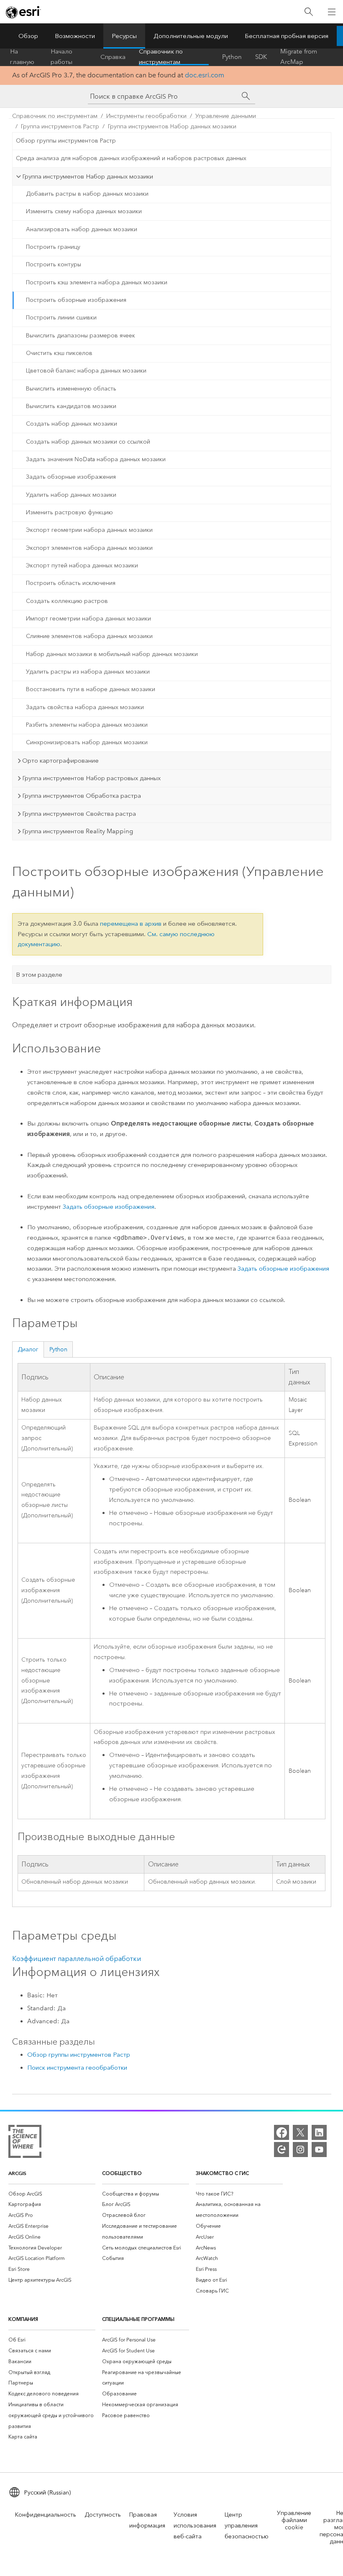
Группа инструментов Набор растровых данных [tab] (91, 778)
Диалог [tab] (28, 1349)
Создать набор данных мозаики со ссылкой (88, 442)
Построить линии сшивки (61, 318)
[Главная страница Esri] (23, 12)
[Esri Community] (282, 2150)
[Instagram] (300, 2150)
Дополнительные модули (191, 36)
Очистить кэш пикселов (59, 353)
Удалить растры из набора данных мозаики (88, 672)
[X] (300, 2132)
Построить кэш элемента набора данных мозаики (97, 282)
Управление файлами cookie (294, 2520)
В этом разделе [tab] (39, 975)
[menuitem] (52, 2194)
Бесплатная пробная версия (287, 36)
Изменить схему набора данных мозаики (84, 211)
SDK (261, 57)
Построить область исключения (71, 583)
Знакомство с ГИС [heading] (222, 2173)
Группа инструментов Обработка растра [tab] (82, 796)
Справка (113, 57)
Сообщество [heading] (122, 2173)
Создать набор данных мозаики (72, 424)
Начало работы (61, 57)
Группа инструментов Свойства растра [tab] (79, 814)
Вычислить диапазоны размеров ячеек (81, 336)
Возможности (75, 36)
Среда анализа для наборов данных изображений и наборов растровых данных (131, 158)
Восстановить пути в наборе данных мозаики (91, 689)
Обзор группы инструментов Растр (66, 141)
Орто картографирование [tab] (60, 761)
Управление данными (226, 116)
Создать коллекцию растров (67, 601)
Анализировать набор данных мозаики (82, 229)
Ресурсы (124, 36)
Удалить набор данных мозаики (71, 495)
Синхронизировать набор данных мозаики (87, 742)
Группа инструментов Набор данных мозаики (172, 126)
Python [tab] (58, 1349)
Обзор (28, 36)
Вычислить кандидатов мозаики (71, 406)
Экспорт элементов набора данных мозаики (89, 548)
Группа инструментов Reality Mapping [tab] (78, 831)
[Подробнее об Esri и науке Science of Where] (25, 2143)
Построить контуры (54, 264)
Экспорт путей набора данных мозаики (82, 565)
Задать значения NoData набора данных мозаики (96, 459)
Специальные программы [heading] (138, 2319)
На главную (22, 57)
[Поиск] (309, 12)
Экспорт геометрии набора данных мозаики (89, 530)
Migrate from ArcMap (299, 57)
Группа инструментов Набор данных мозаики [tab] (88, 176)
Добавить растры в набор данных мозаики (87, 194)
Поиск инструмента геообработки (77, 2068)
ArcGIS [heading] (17, 2173)
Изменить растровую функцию (69, 512)
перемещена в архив (131, 924)
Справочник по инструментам (161, 57)
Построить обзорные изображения (76, 300)
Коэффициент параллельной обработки (77, 1959)
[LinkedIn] (319, 2132)
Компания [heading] (23, 2319)
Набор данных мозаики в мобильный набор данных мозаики (112, 654)
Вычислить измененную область (71, 389)
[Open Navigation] (332, 12)
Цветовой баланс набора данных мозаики (86, 371)
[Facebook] (282, 2132)
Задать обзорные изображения (71, 477)
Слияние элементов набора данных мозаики (89, 636)
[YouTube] (319, 2150)
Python (232, 57)
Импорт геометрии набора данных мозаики (88, 619)
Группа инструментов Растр (60, 126)
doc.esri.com (205, 75)
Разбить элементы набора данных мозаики (87, 725)
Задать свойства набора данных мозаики (85, 707)
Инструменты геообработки (146, 116)
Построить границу (53, 247)
